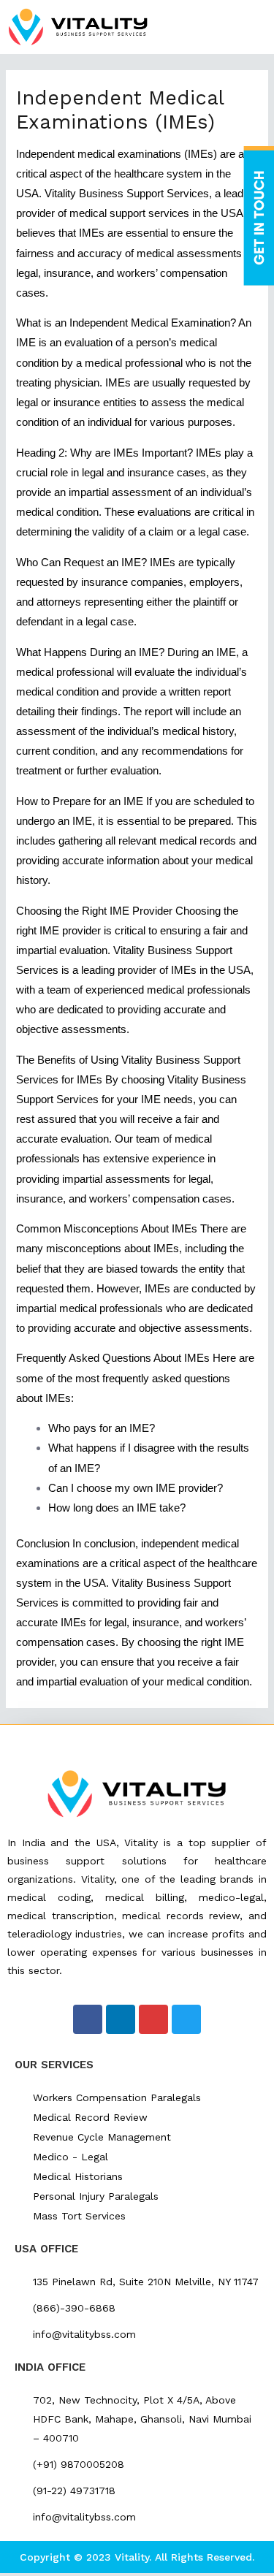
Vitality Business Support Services (127, 194)
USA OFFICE (46, 2249)
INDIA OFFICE (50, 2367)
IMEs (166, 1249)
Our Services (54, 2065)
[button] (255, 27)
